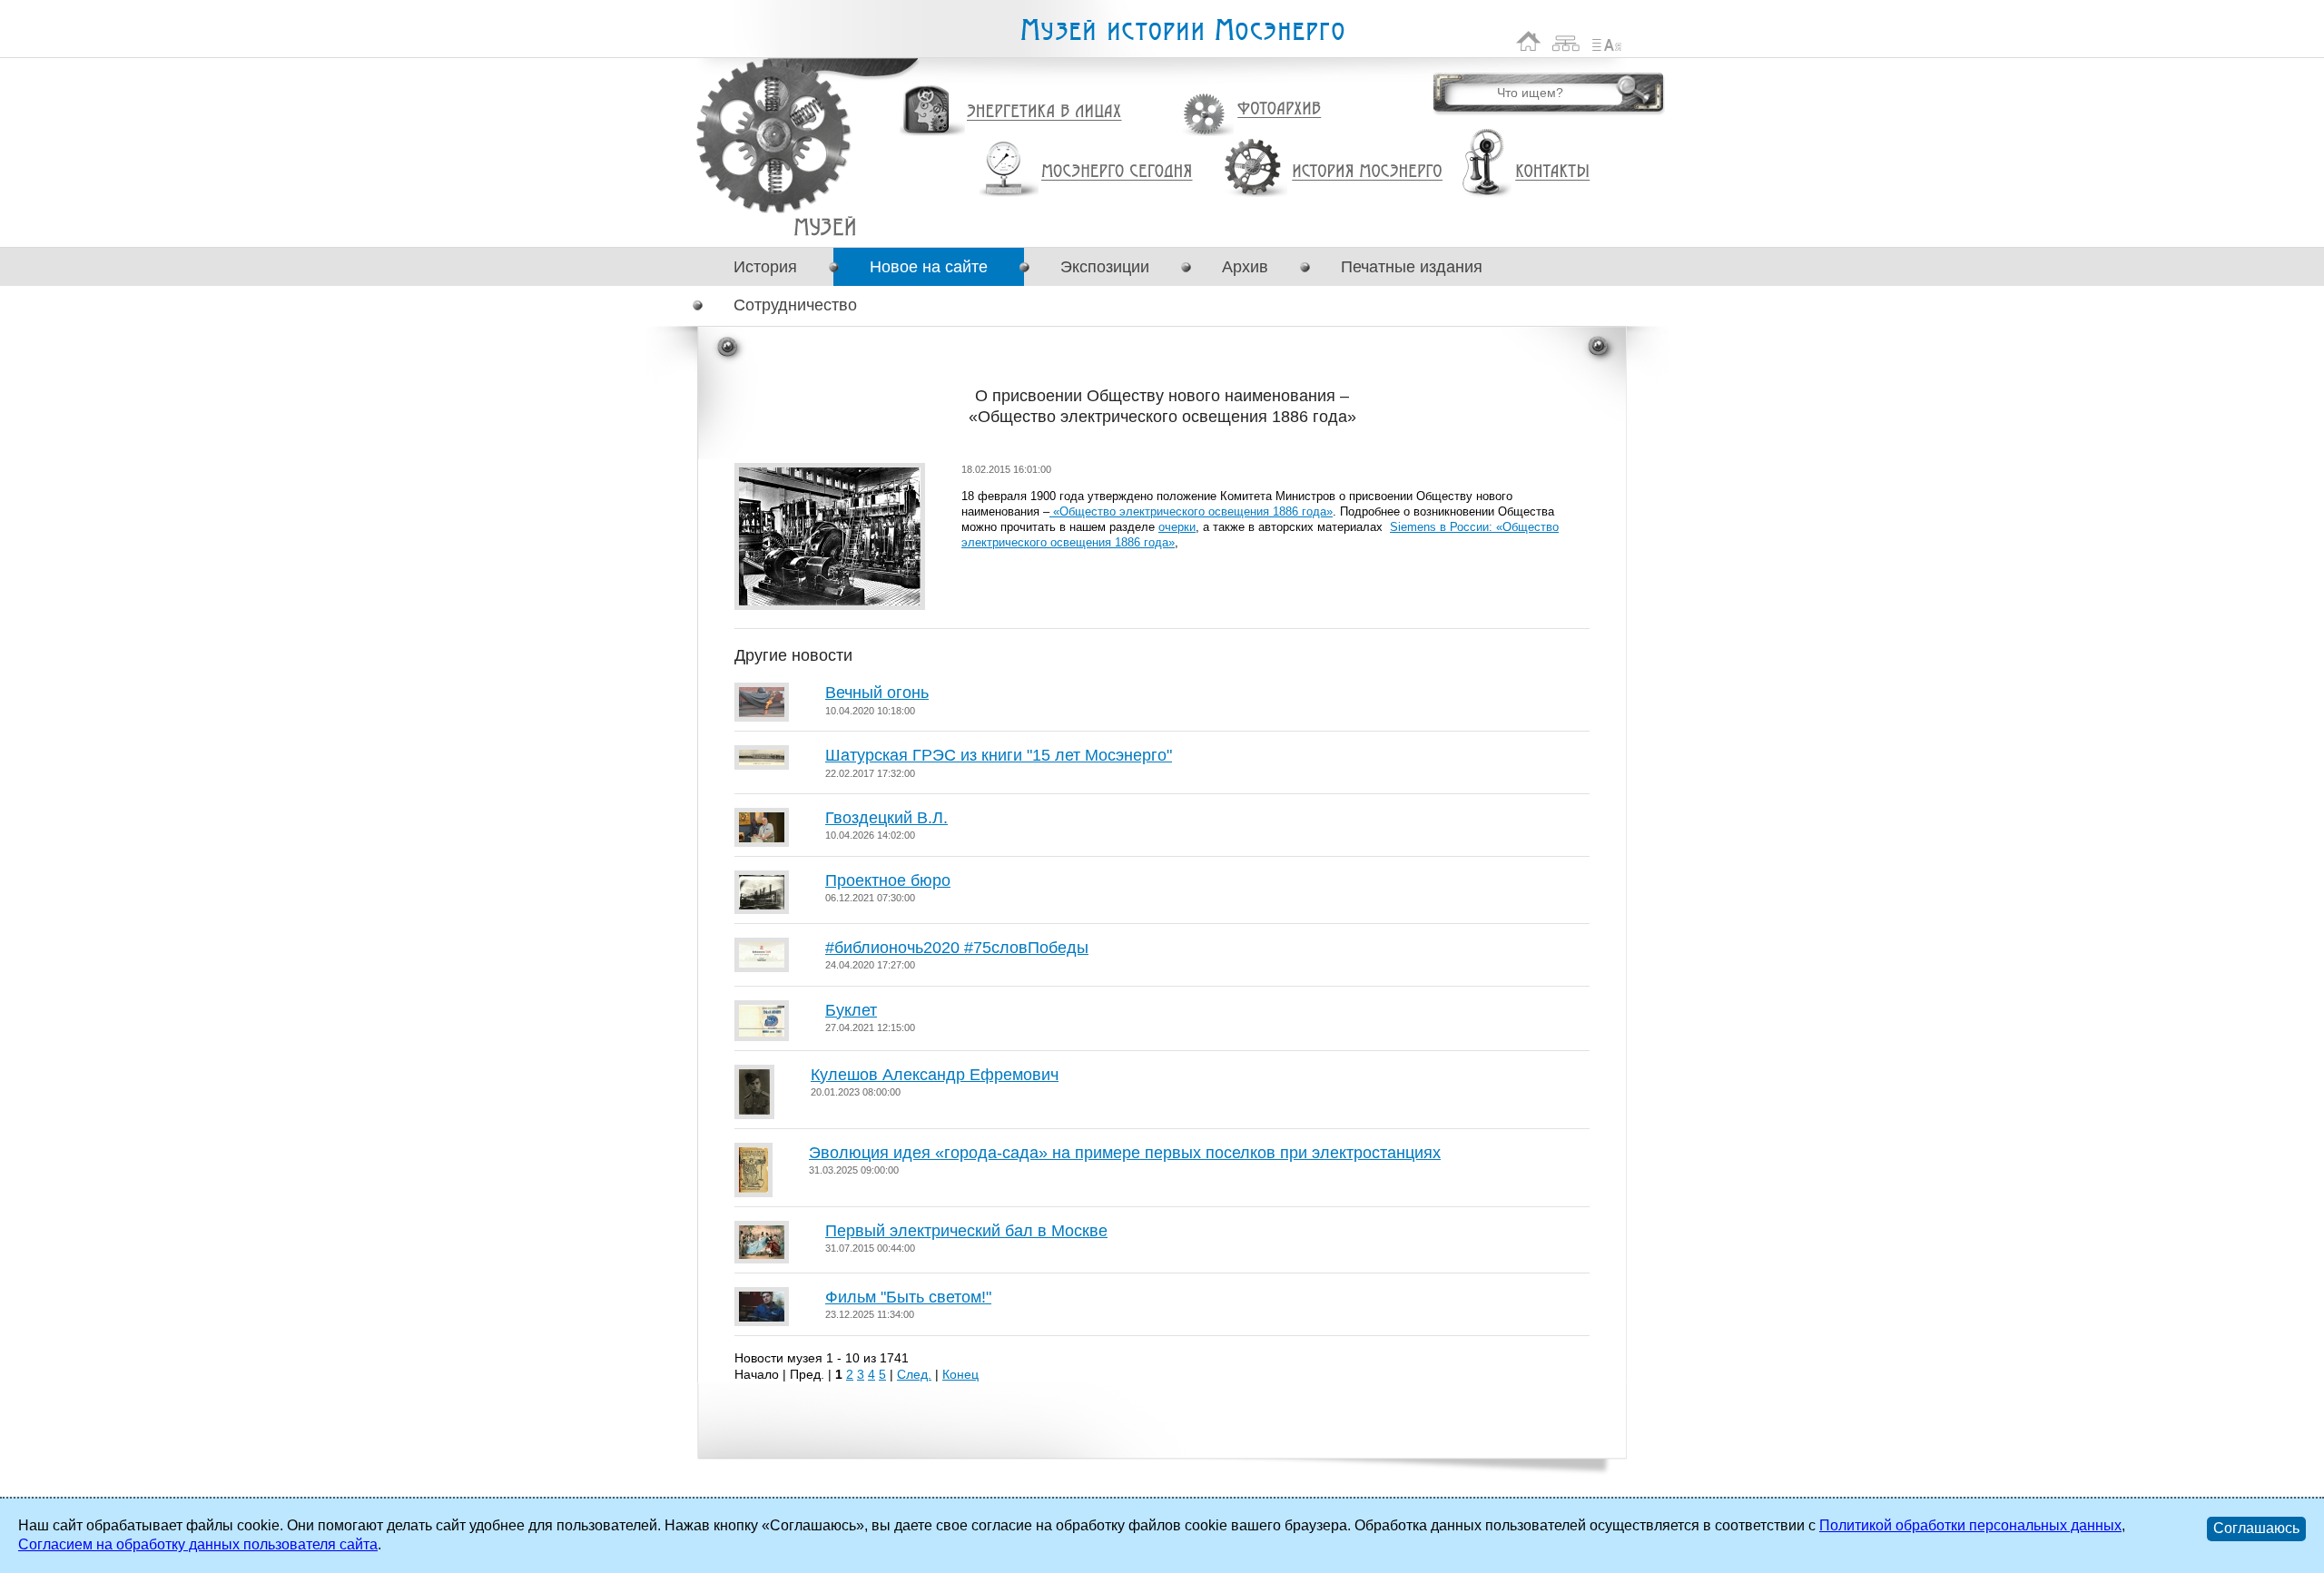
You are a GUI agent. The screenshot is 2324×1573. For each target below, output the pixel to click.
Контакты (1552, 172)
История (765, 267)
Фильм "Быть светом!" (908, 1297)
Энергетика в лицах (1044, 112)
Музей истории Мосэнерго (1182, 30)
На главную (1529, 41)
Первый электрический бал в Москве (966, 1231)
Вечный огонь (877, 693)
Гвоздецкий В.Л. (886, 818)
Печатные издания (1412, 267)
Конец (960, 1374)
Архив (1245, 267)
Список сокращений (1607, 41)
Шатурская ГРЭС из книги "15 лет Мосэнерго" (999, 755)
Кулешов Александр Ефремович (935, 1075)
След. (914, 1374)
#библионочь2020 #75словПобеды (957, 948)
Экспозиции (1105, 267)
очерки (1177, 527)
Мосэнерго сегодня (1117, 172)
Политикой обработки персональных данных (1970, 1525)
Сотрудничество (795, 305)
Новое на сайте (929, 267)
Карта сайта (1566, 41)
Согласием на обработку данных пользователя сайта (198, 1544)
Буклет (851, 1010)
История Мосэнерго (1368, 172)
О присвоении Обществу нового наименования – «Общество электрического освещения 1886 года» (825, 226)
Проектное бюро (888, 880)
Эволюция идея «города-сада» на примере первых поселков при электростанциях (1125, 1153)
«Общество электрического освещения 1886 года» (1191, 511)
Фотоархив (1279, 109)
